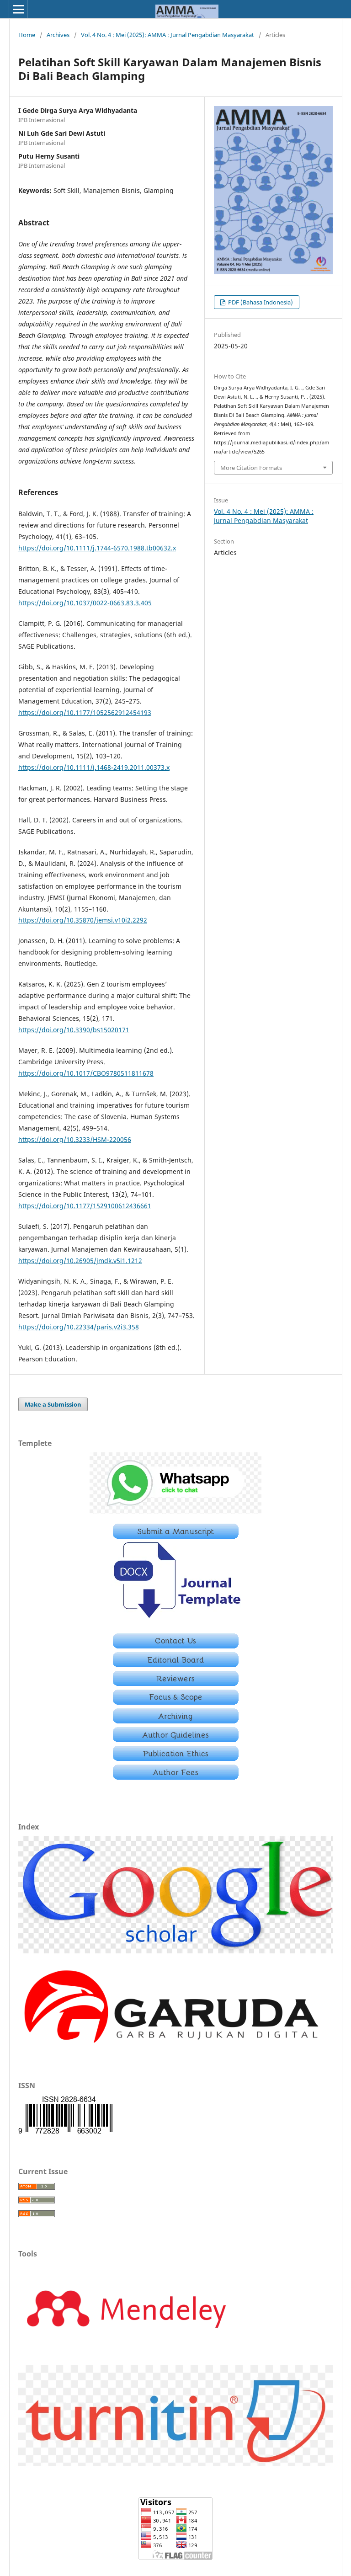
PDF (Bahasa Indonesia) (260, 302)
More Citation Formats (251, 468)
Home (27, 35)
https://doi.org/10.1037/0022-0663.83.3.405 (85, 603)
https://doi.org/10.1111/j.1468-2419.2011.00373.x (94, 767)
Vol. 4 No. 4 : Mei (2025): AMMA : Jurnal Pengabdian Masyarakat (168, 35)
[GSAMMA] (175, 1951)
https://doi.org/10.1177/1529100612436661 (85, 1206)
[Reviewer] (176, 1683)
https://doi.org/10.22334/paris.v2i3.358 (79, 1327)
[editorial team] (176, 1665)
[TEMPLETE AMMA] (176, 1621)
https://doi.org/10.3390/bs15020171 (74, 1030)
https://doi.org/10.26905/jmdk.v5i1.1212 (80, 1261)
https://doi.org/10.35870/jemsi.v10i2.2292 (83, 920)
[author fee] (176, 1777)
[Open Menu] (18, 9)
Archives (58, 35)
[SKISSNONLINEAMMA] (65, 2133)
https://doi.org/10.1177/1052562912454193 (85, 712)
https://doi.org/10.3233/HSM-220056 (75, 1139)
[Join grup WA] (175, 1511)
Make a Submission (53, 1404)
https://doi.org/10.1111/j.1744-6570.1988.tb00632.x (97, 548)
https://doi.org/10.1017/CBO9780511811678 (86, 1073)
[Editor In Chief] (176, 1646)
